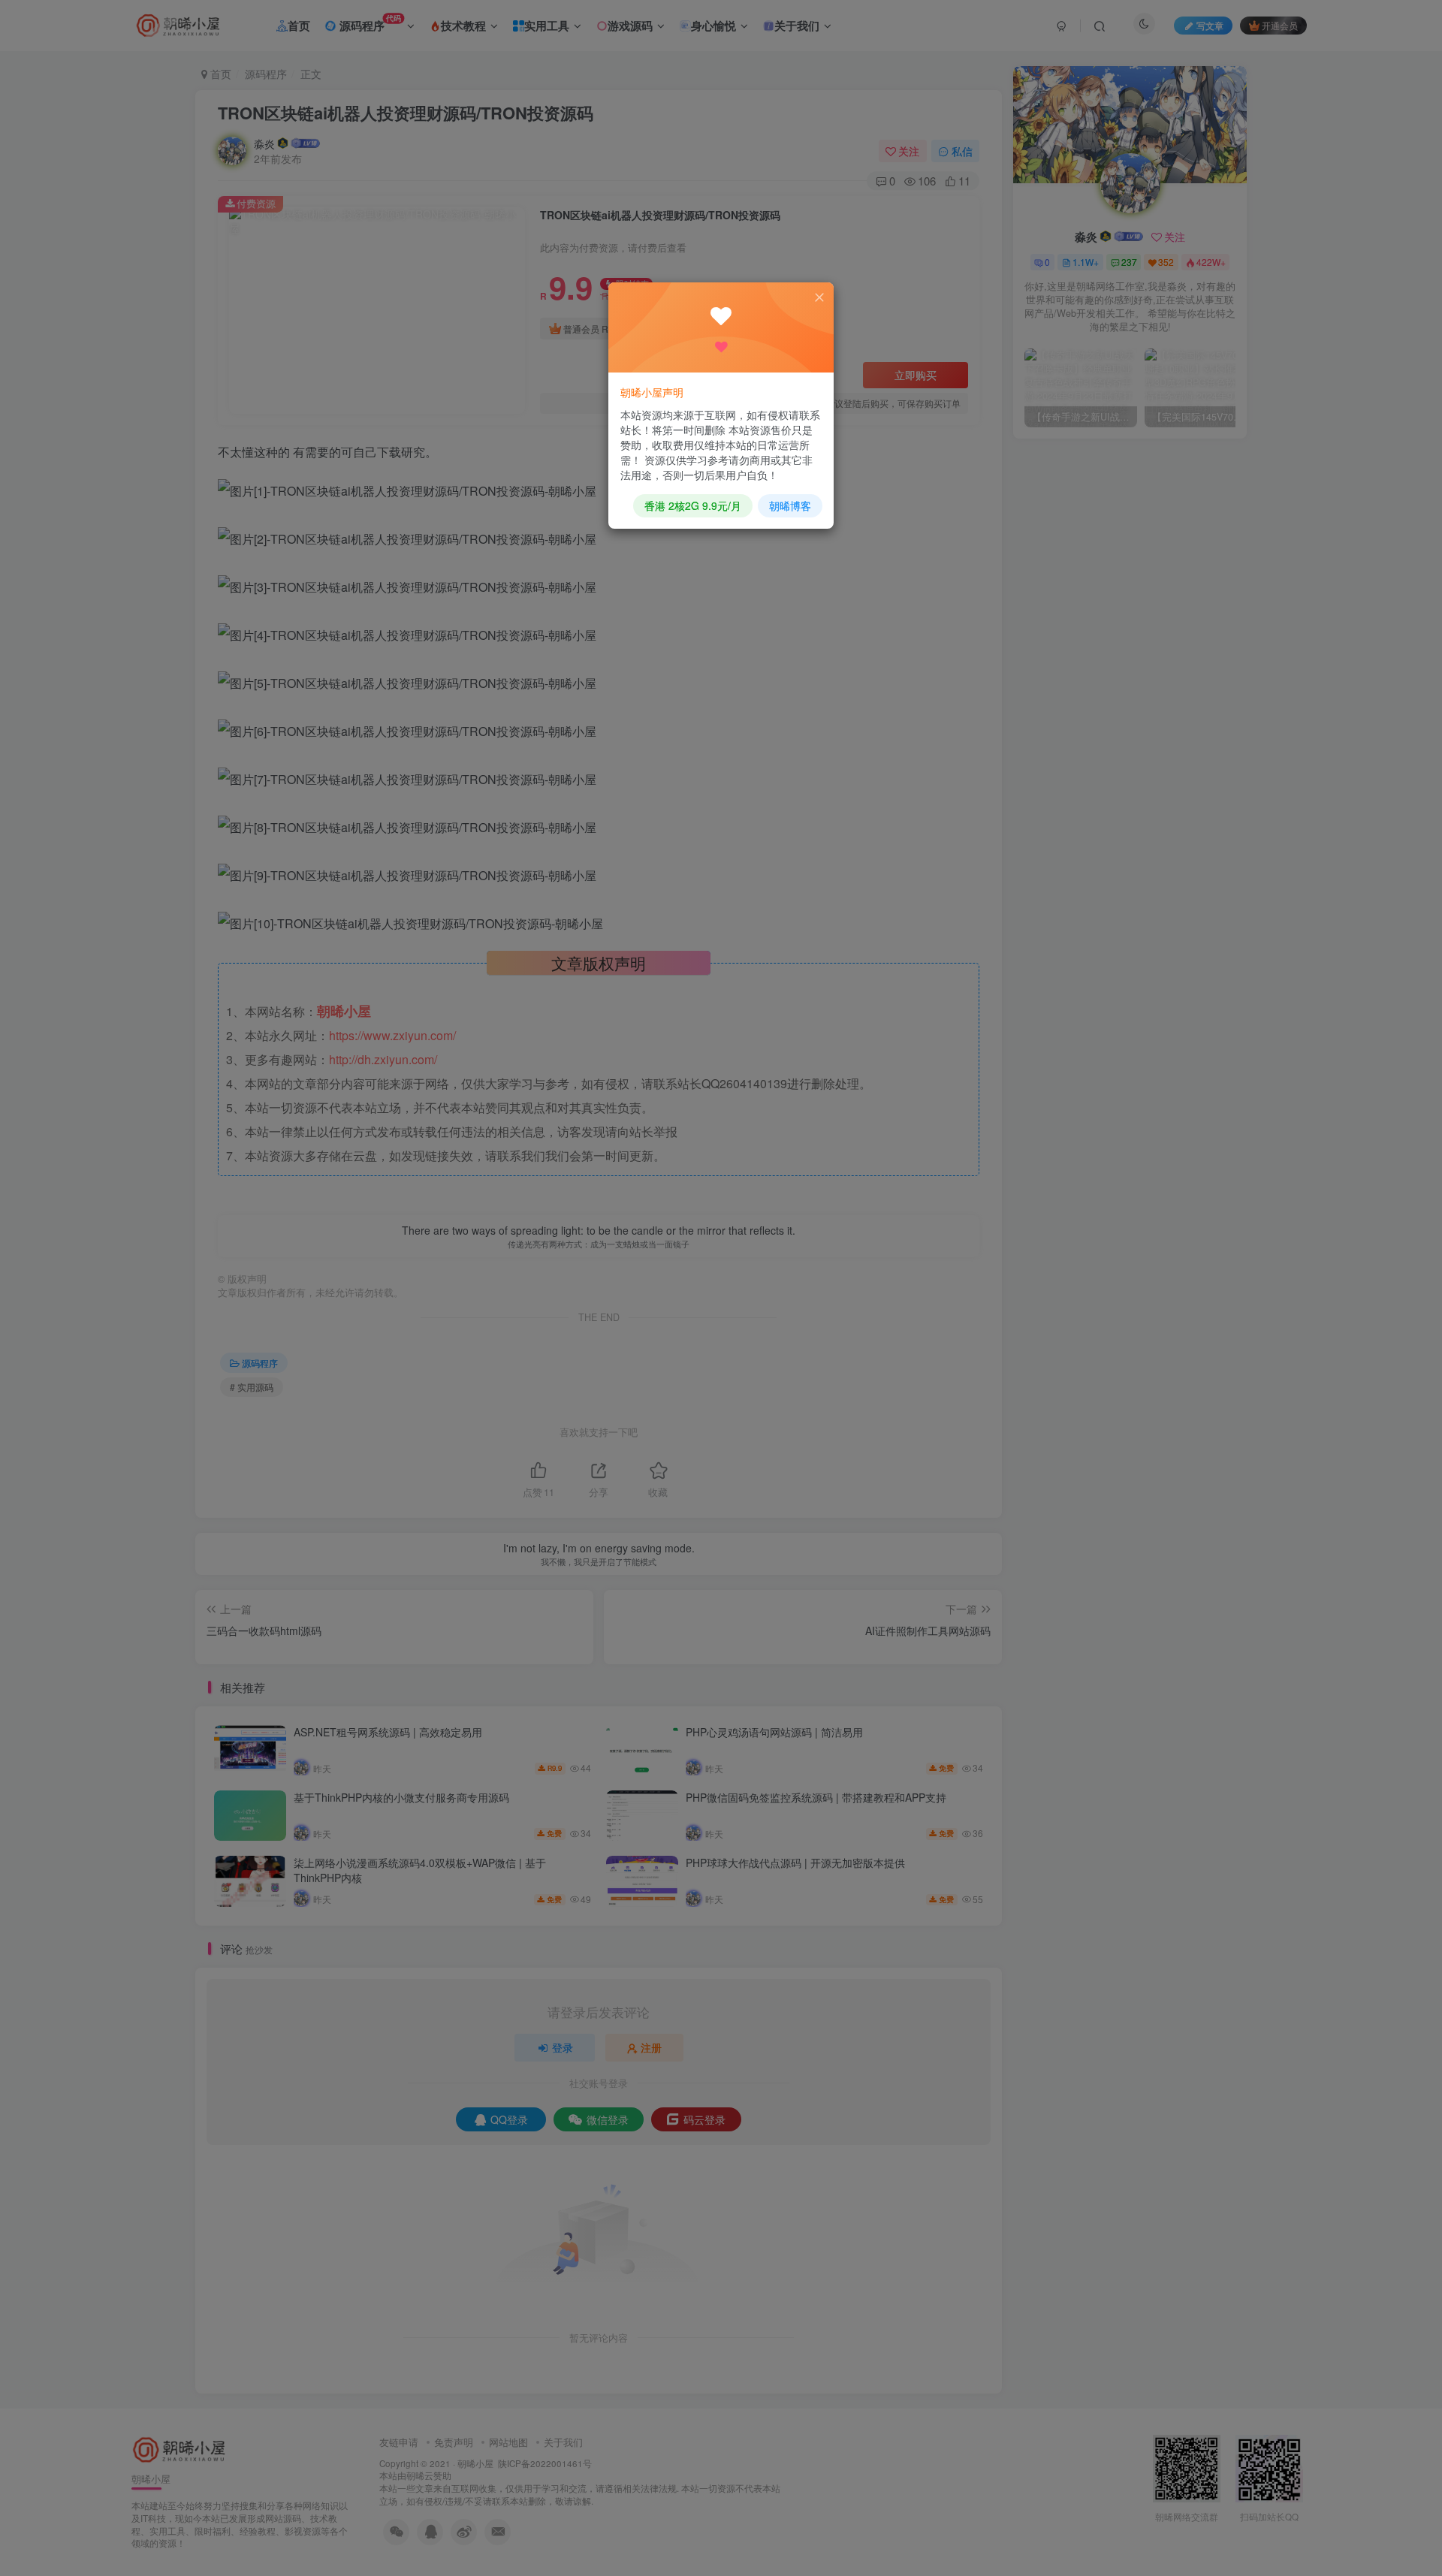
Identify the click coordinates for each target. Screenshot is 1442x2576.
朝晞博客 (790, 505)
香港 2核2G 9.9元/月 (693, 505)
